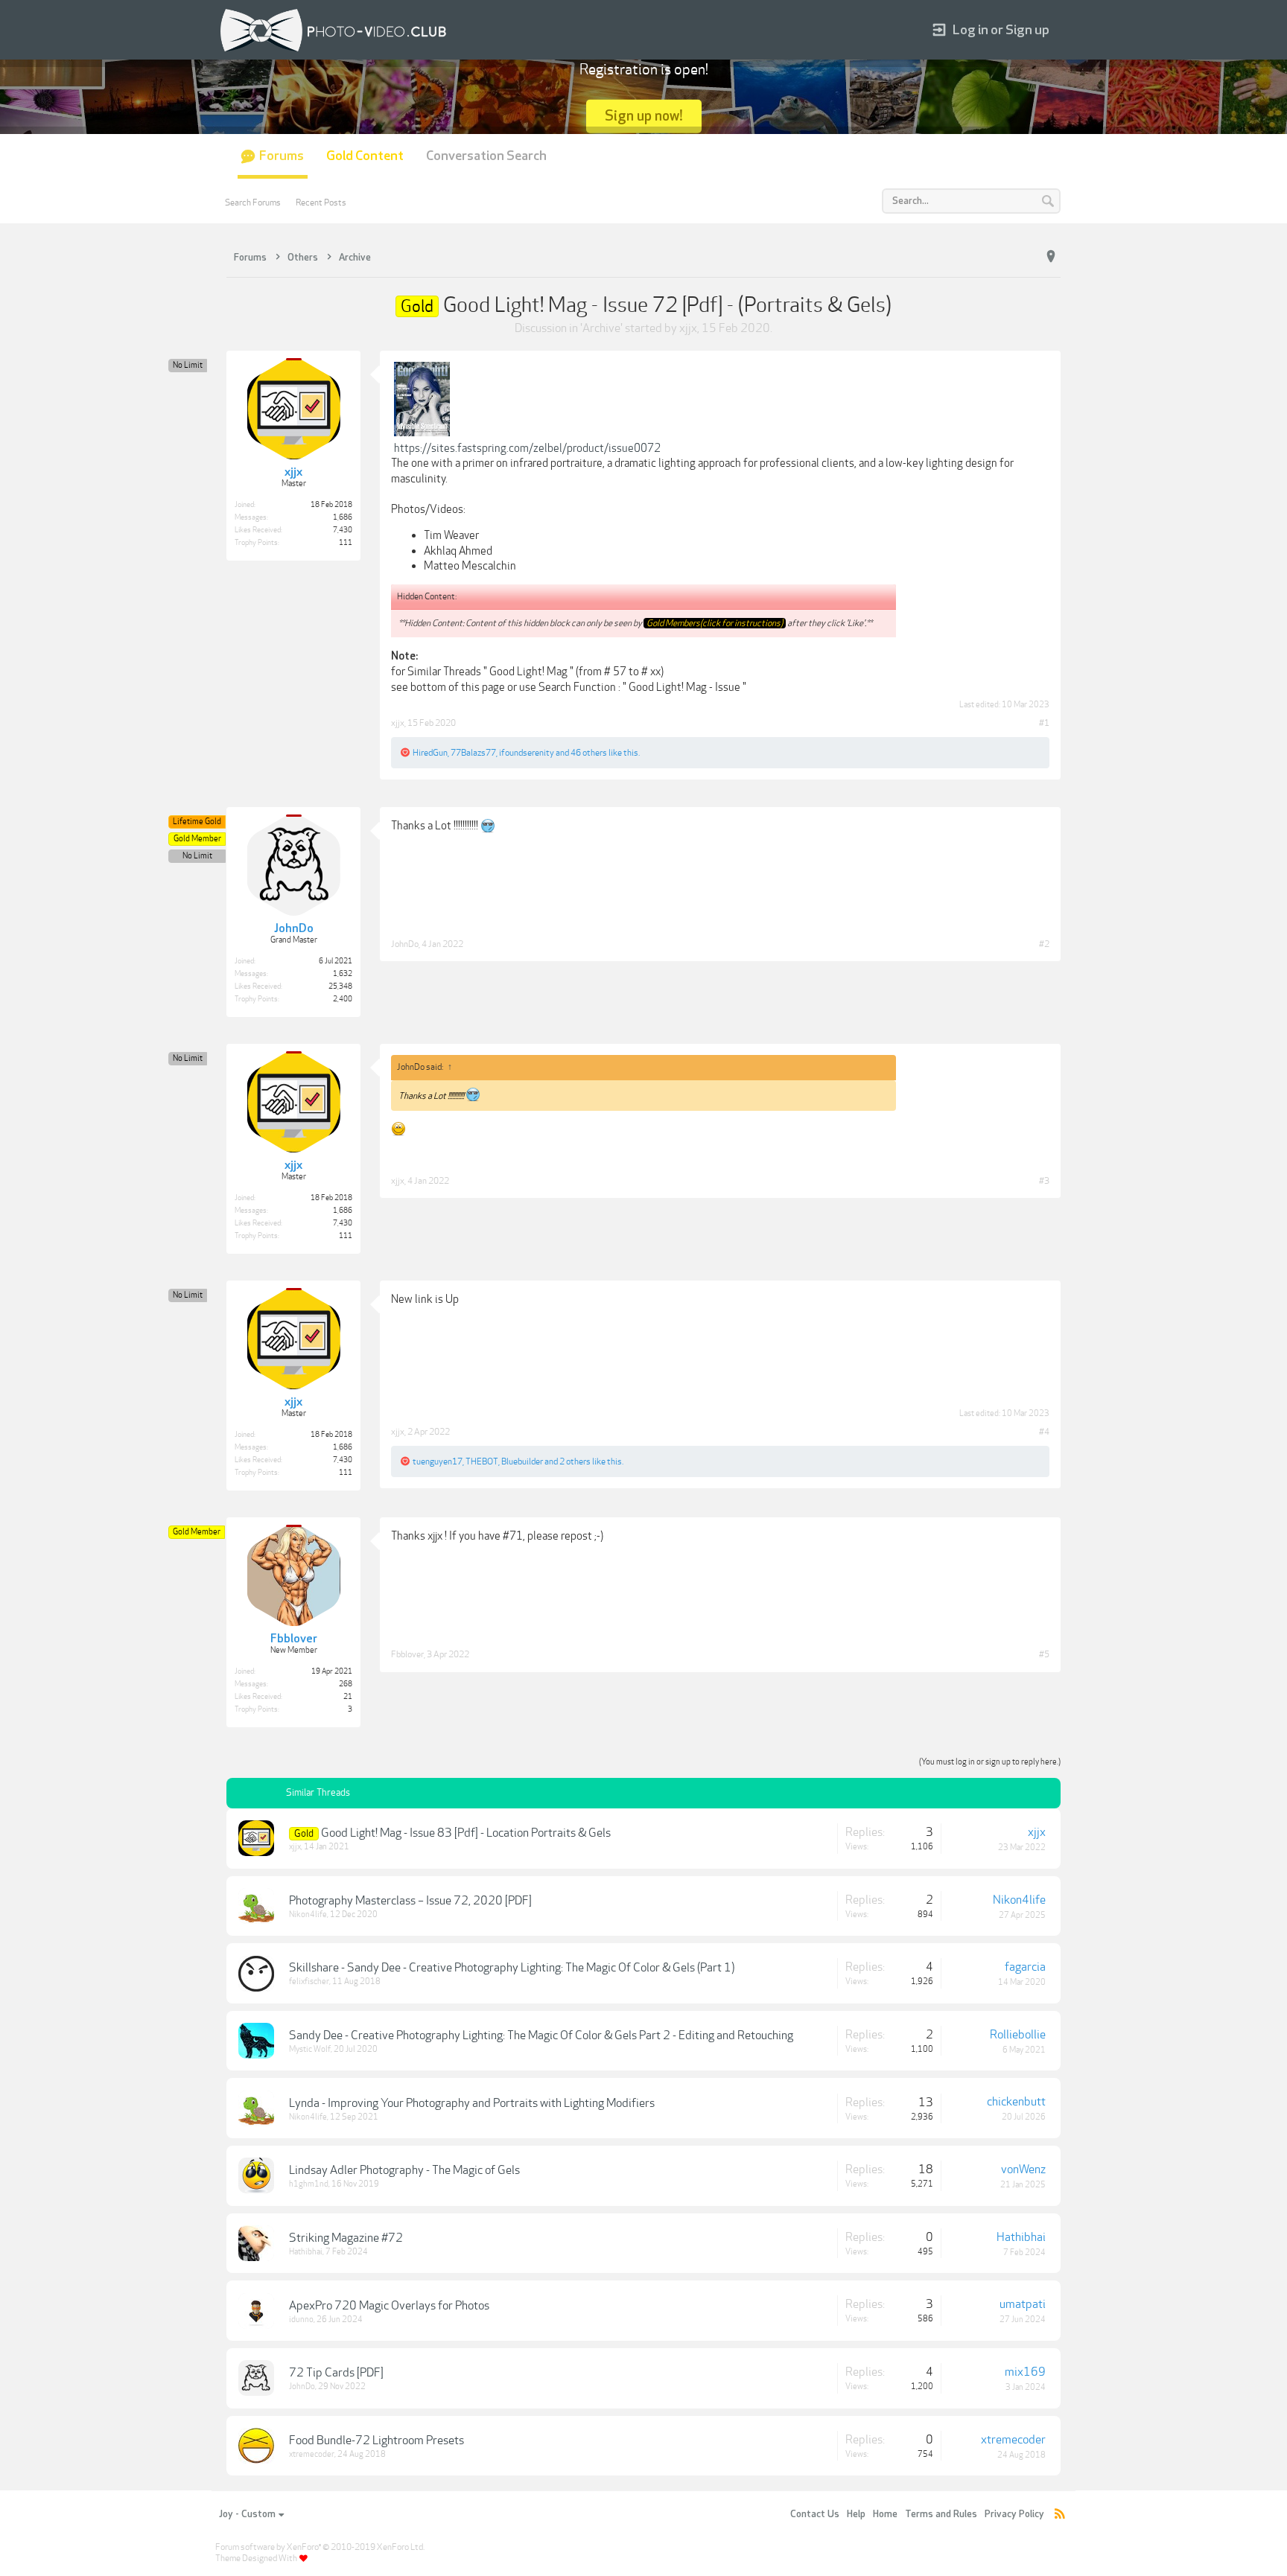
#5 (1044, 1654)
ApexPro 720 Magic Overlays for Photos (389, 2306)
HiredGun (430, 753)
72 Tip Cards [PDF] (336, 2373)
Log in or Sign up (1001, 30)
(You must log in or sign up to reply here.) (990, 1762)
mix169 (1025, 2372)
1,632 (343, 974)
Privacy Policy (1014, 2514)
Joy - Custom (247, 2514)
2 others (575, 1461)
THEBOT (482, 1461)
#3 (1044, 1181)
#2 (1044, 944)
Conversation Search (486, 156)
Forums (282, 156)
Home (885, 2514)
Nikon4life (308, 1915)
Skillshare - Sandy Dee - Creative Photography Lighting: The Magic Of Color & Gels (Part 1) (512, 1968)
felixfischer (309, 1982)
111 (346, 543)
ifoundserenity (527, 753)
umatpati (1023, 2304)
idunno (301, 2320)
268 (346, 1684)
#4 (1044, 1432)
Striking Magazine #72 (346, 2238)
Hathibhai (306, 2252)
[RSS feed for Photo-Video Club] (1060, 2515)
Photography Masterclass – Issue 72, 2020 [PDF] (410, 1901)
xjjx (688, 328)
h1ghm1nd (309, 2184)
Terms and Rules (941, 2514)
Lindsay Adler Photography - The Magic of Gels (404, 2170)
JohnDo (405, 944)
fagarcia (1025, 1967)
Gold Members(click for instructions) (715, 623)
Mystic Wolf (310, 2049)
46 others (589, 753)
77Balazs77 (473, 753)
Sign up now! (644, 116)
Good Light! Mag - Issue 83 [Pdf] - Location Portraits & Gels (466, 1833)
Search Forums (253, 203)
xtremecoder (312, 2454)
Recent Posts (321, 203)
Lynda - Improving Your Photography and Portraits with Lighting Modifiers (472, 2103)
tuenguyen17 (438, 1461)
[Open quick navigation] (1051, 257)
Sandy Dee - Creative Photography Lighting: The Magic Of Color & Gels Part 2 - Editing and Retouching (541, 2035)
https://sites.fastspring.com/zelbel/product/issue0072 (527, 448)
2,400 (343, 999)
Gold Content (365, 156)
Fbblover (407, 1654)
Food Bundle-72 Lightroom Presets (376, 2440)
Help (856, 2514)
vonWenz (1023, 2169)
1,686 (343, 517)
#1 (1044, 723)
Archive (601, 328)
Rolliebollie (1018, 2035)
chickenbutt (1016, 2102)
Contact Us (815, 2514)
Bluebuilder (522, 1461)
